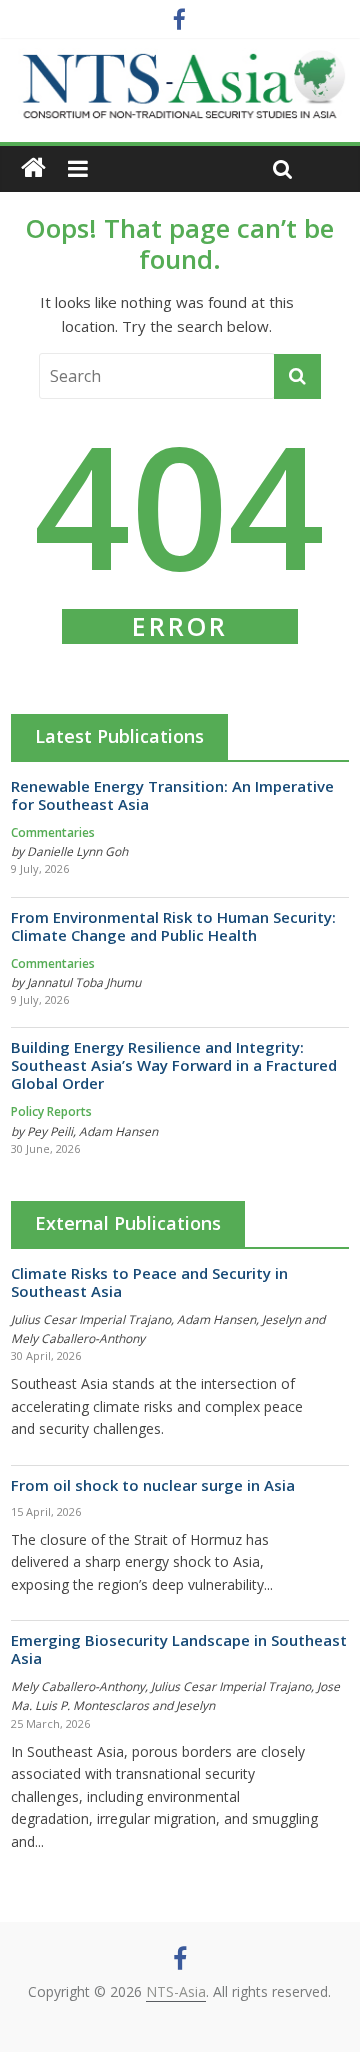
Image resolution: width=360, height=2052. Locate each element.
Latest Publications (119, 736)
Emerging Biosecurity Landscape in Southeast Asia (179, 1649)
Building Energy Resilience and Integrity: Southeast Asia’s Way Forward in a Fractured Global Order (174, 1065)
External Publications (128, 1223)
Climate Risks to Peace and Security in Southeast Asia (149, 1282)
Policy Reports (51, 1111)
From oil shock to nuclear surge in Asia (153, 1485)
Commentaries (53, 832)
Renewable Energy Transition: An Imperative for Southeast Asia (172, 795)
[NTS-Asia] (180, 60)
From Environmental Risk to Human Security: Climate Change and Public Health (173, 926)
